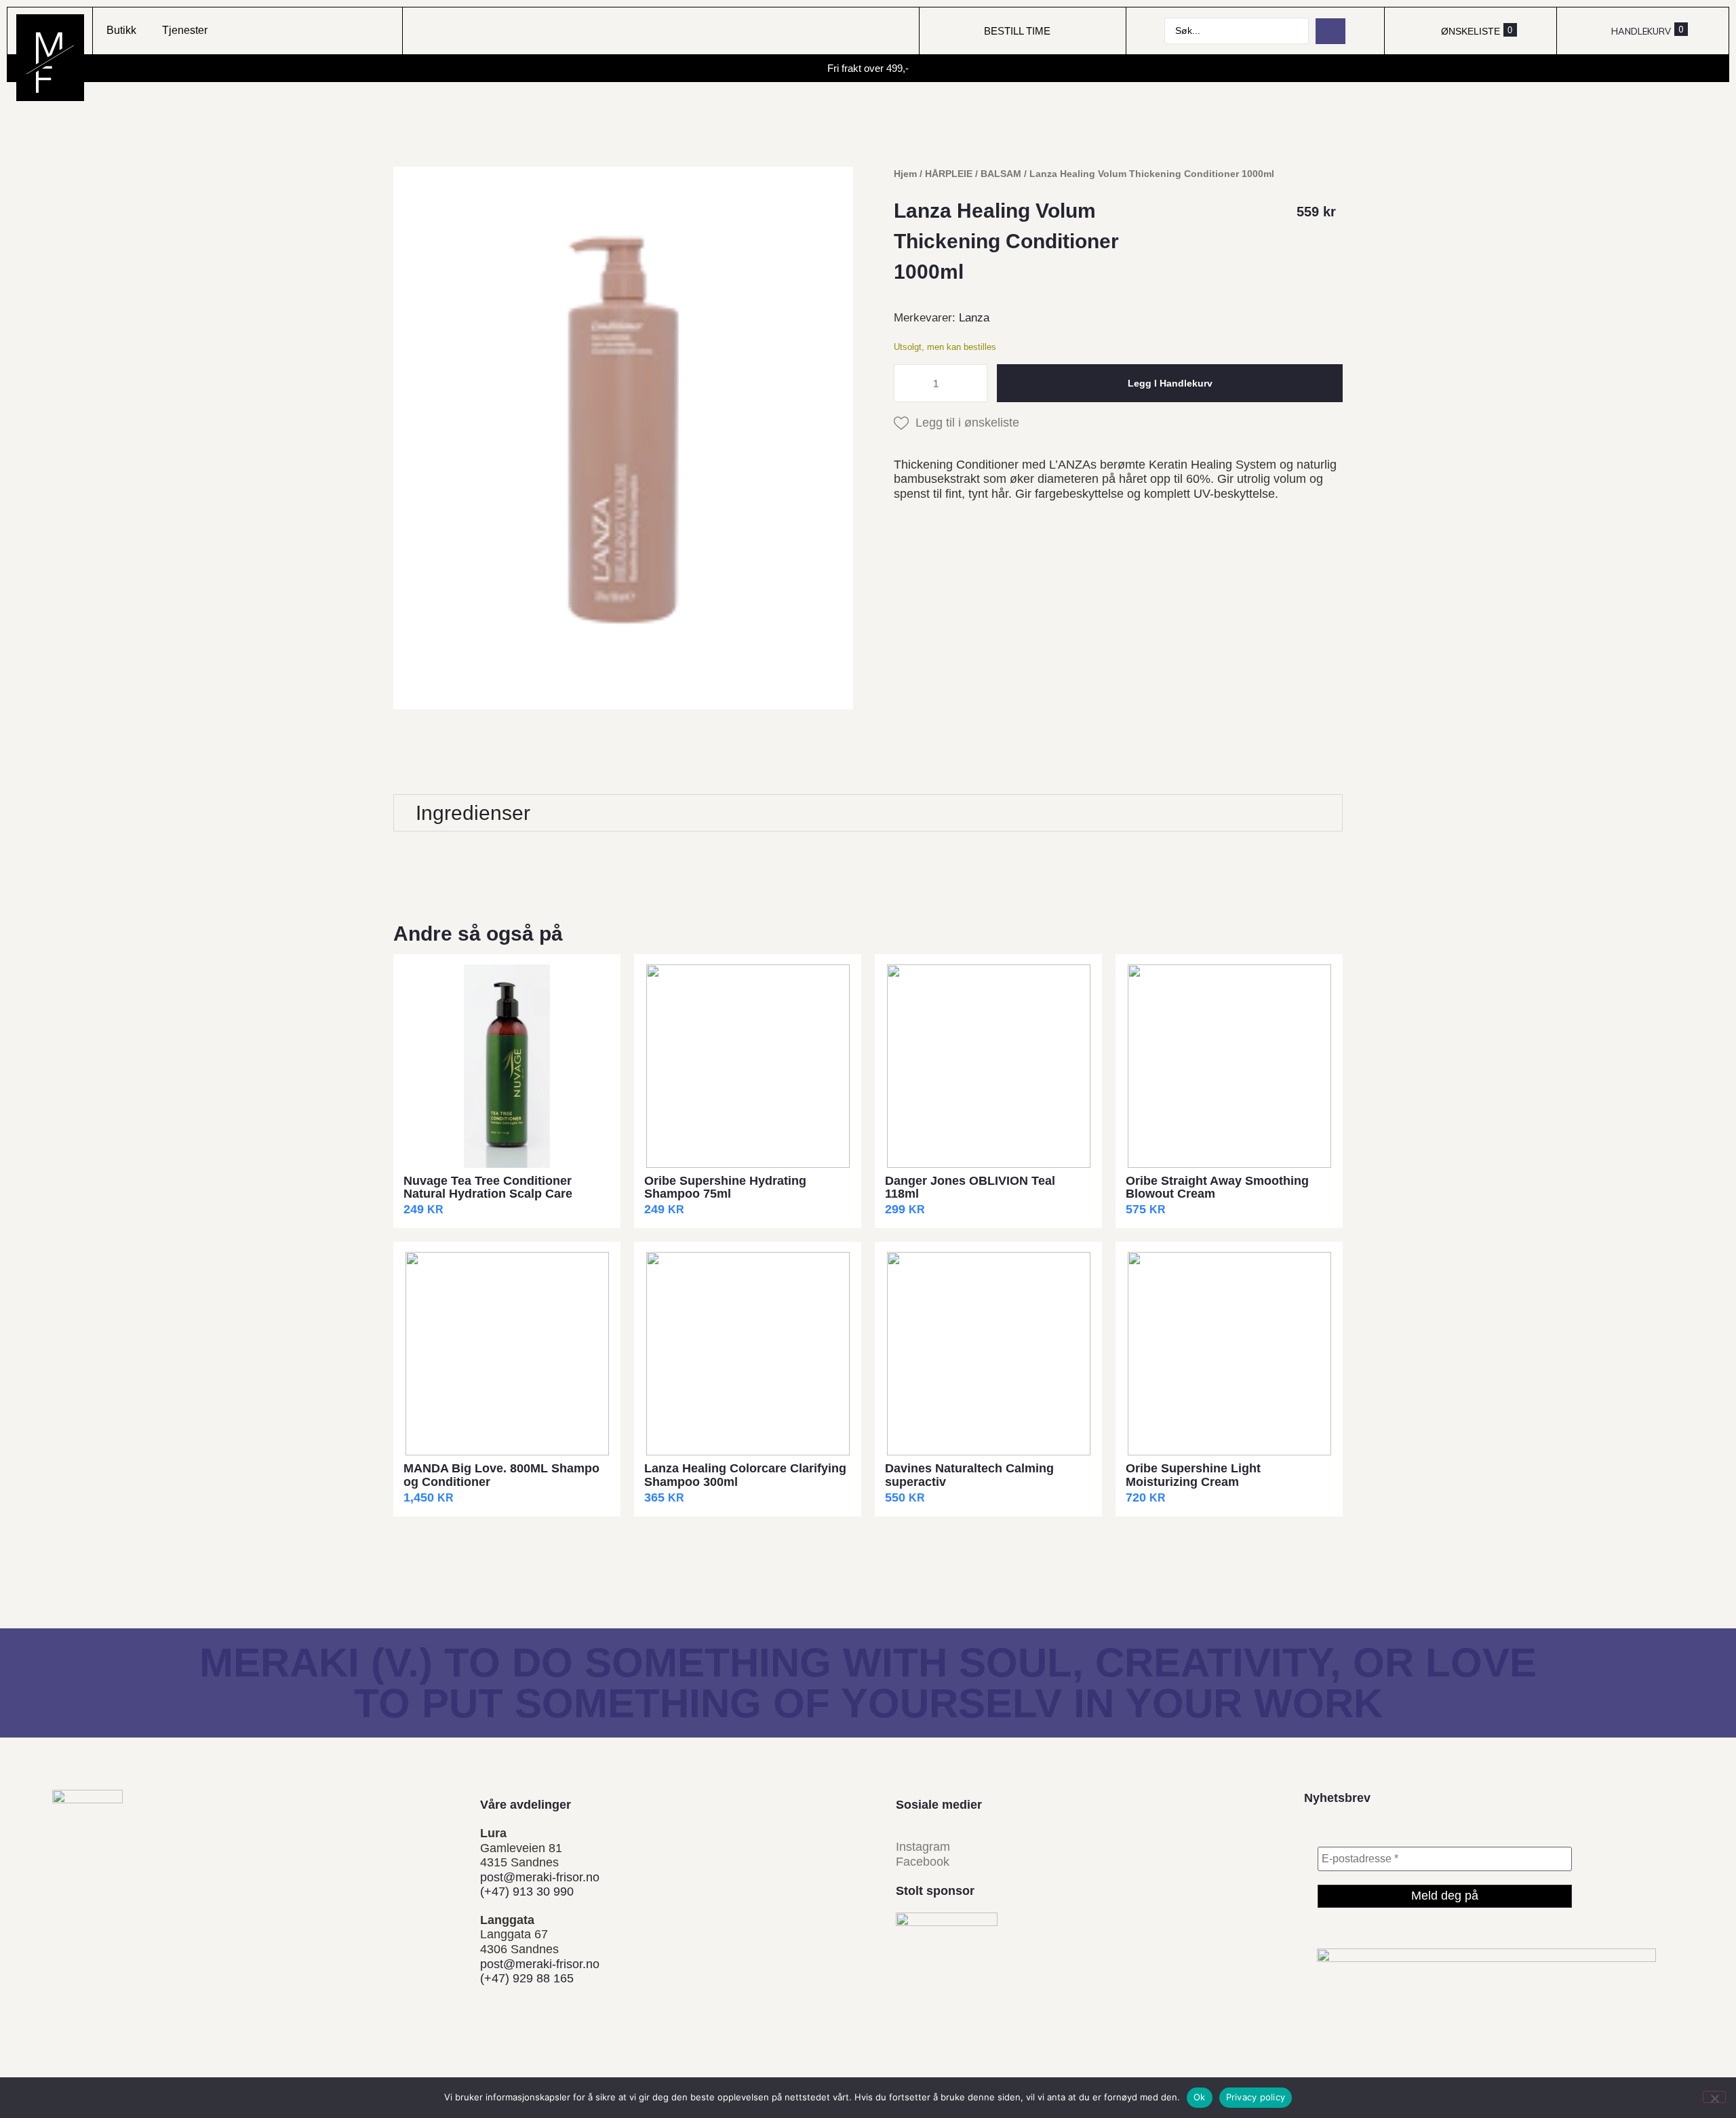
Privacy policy (1256, 2097)
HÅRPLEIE (949, 174)
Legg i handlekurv (1170, 383)
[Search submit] (1330, 31)
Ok (1200, 2097)
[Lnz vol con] (623, 438)
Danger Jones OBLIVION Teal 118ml (970, 1188)
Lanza (974, 318)
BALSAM (1001, 174)
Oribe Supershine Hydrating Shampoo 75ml (725, 1188)
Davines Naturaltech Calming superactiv (969, 1475)
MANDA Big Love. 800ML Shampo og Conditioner (501, 1475)
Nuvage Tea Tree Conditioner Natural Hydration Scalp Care (488, 1188)
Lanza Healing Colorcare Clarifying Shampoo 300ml (745, 1475)
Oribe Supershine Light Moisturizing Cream (1193, 1475)
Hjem (905, 174)
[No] (1714, 2097)
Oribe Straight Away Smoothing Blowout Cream (1217, 1188)
